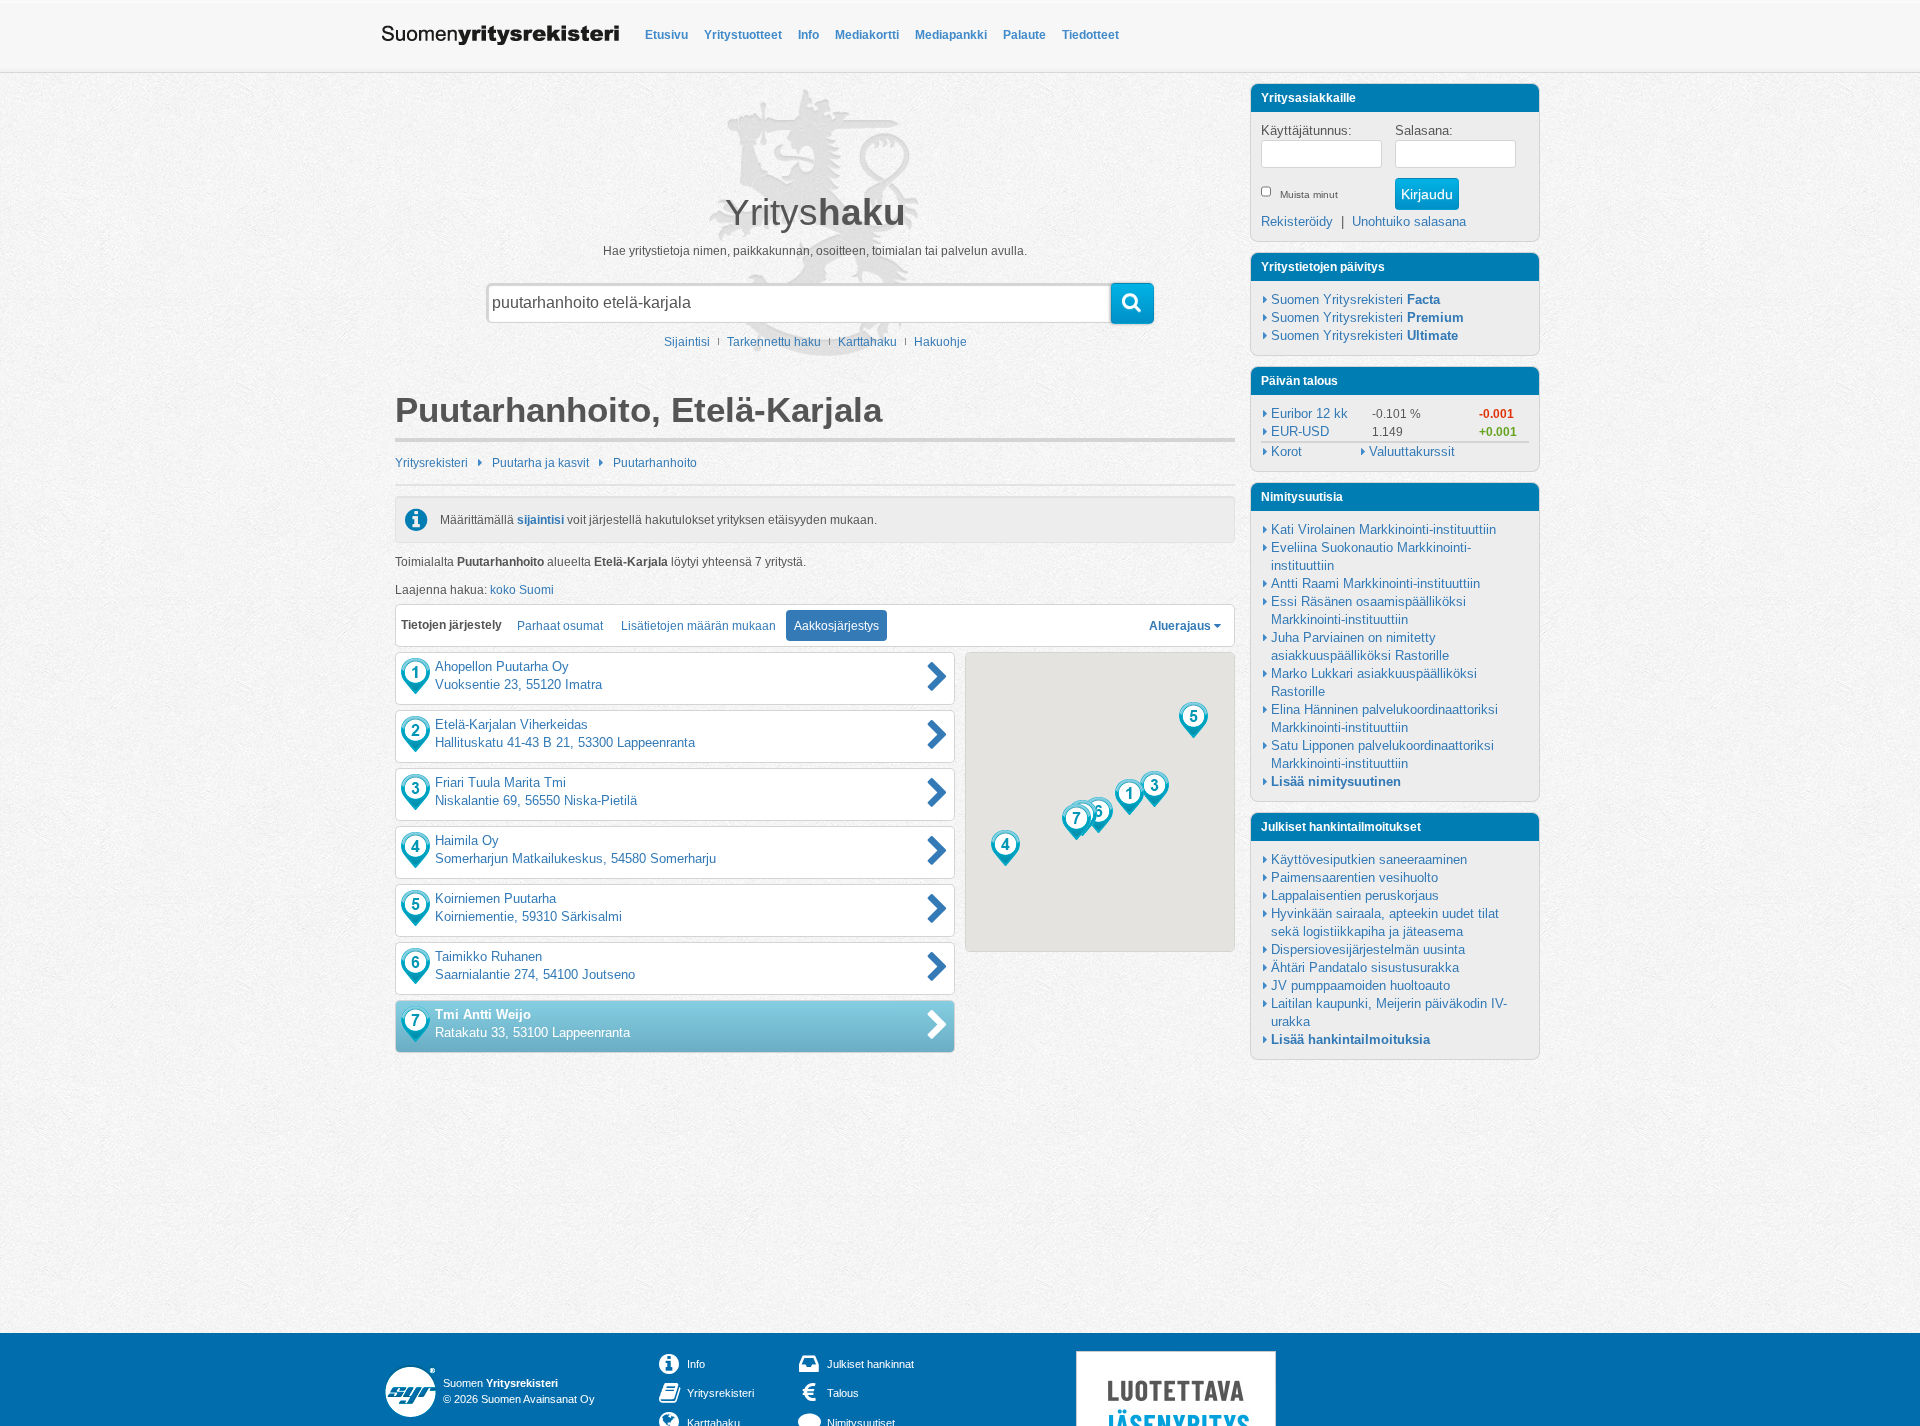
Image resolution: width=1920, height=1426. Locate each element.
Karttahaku (867, 342)
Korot (1286, 451)
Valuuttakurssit (1412, 451)
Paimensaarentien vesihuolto (1354, 877)
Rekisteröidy (1297, 221)
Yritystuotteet (743, 35)
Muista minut (1309, 194)
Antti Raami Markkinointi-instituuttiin (1375, 583)
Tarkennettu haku (774, 342)
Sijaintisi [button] (687, 342)
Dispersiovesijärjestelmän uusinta (1368, 949)
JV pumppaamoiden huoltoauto (1360, 985)
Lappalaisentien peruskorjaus (1355, 895)
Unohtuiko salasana (1409, 221)
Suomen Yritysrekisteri (1355, 299)
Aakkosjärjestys (836, 626)
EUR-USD (1300, 431)
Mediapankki (951, 35)
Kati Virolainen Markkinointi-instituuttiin (1383, 529)
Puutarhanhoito (655, 463)
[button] (1129, 797)
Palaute (1024, 35)
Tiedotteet (1090, 35)
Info (808, 35)
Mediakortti (867, 35)
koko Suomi (522, 590)
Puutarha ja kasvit (540, 463)
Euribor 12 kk (1309, 413)
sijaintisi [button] (540, 520)
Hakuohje (940, 342)
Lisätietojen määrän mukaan (698, 626)
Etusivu (666, 35)
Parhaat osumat (560, 626)
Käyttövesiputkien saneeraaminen (1369, 859)
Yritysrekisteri (431, 463)
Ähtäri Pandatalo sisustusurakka (1365, 967)
